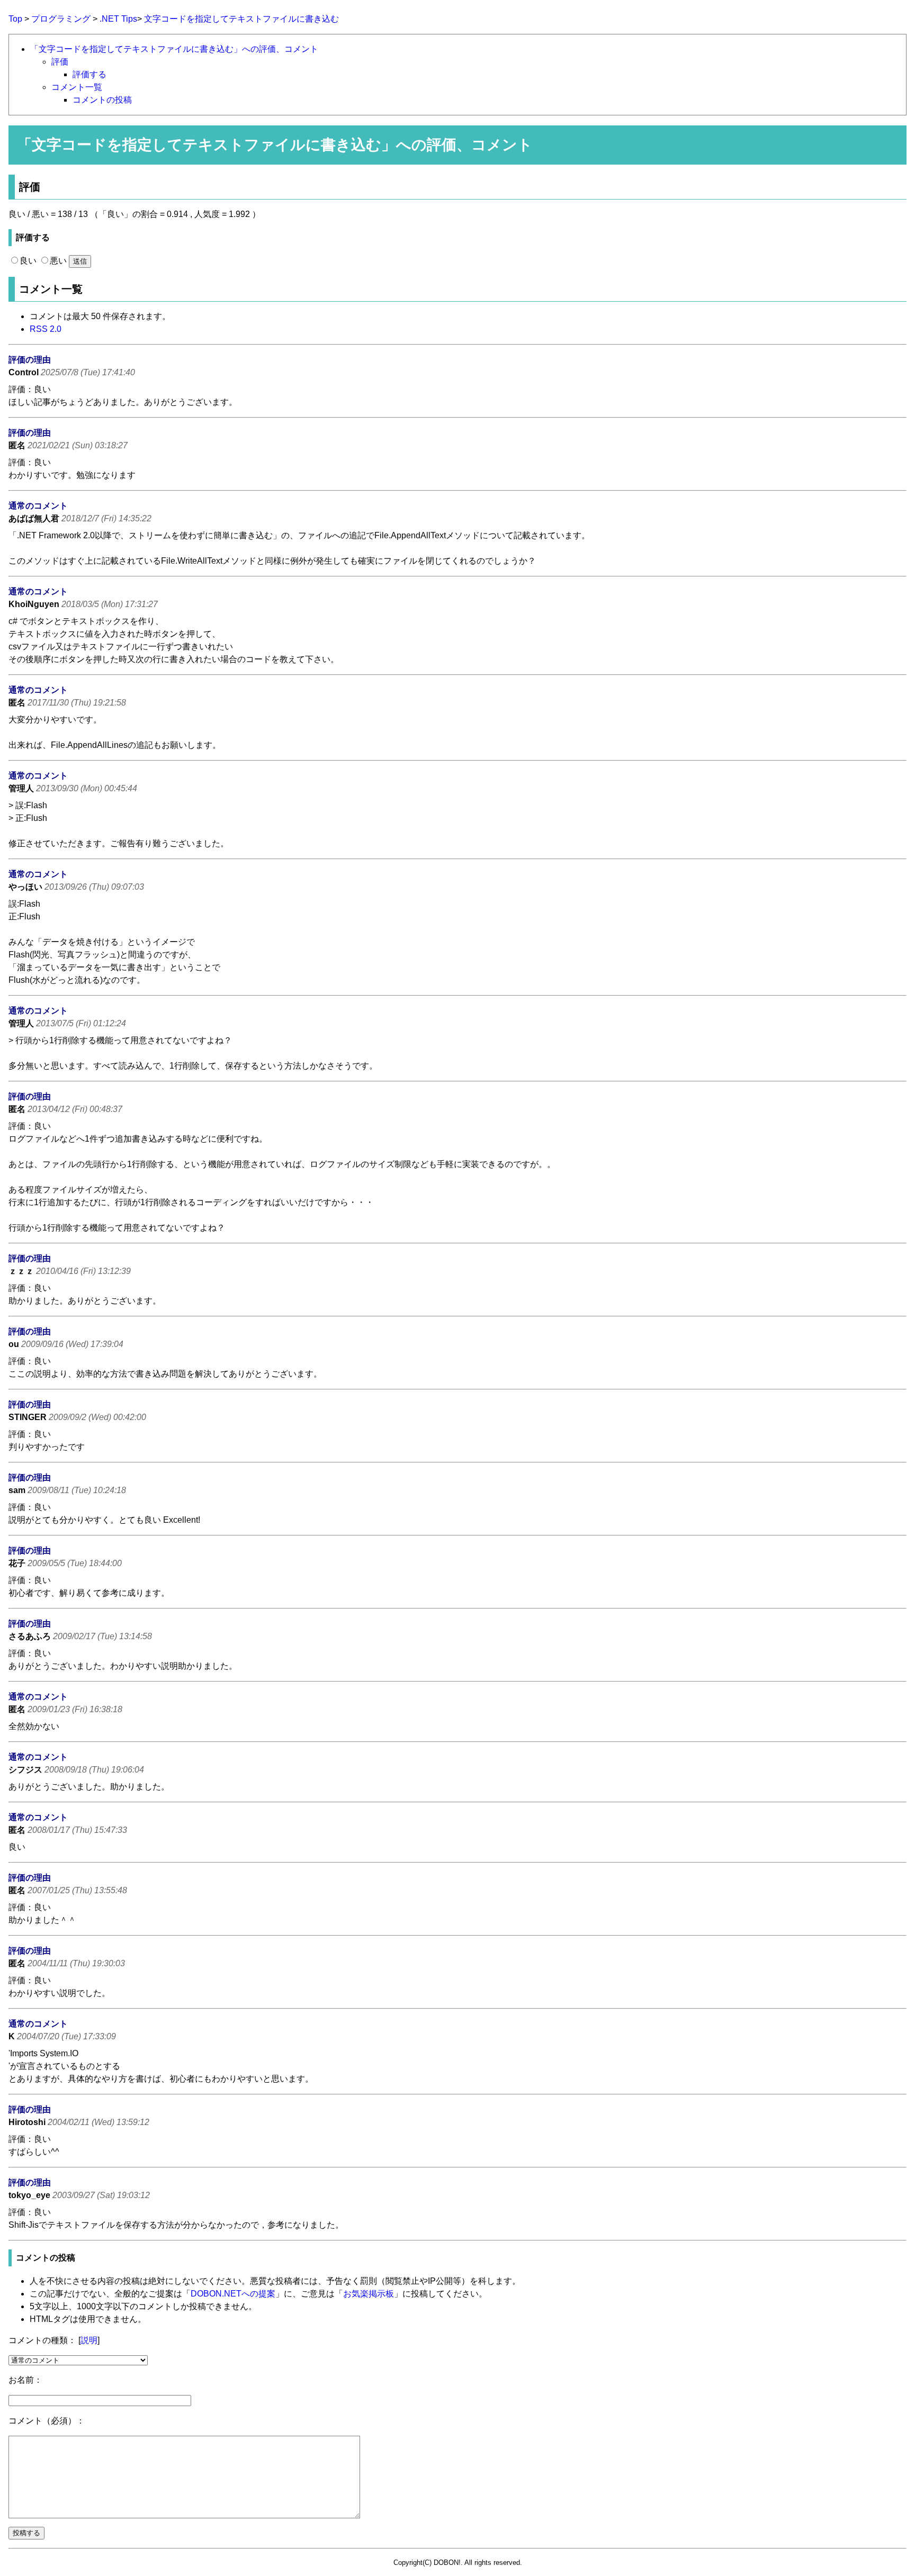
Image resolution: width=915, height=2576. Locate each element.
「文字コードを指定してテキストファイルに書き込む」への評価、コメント (174, 49)
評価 (60, 62)
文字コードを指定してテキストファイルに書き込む (241, 19)
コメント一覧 (77, 87)
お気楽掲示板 (369, 2294)
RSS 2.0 (46, 329)
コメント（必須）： (47, 2421)
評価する (89, 74)
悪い (58, 261)
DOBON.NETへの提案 (233, 2294)
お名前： (25, 2380)
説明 (89, 2340)
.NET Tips (118, 19)
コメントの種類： (42, 2340)
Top (15, 19)
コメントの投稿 (102, 100)
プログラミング (61, 19)
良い (28, 261)
